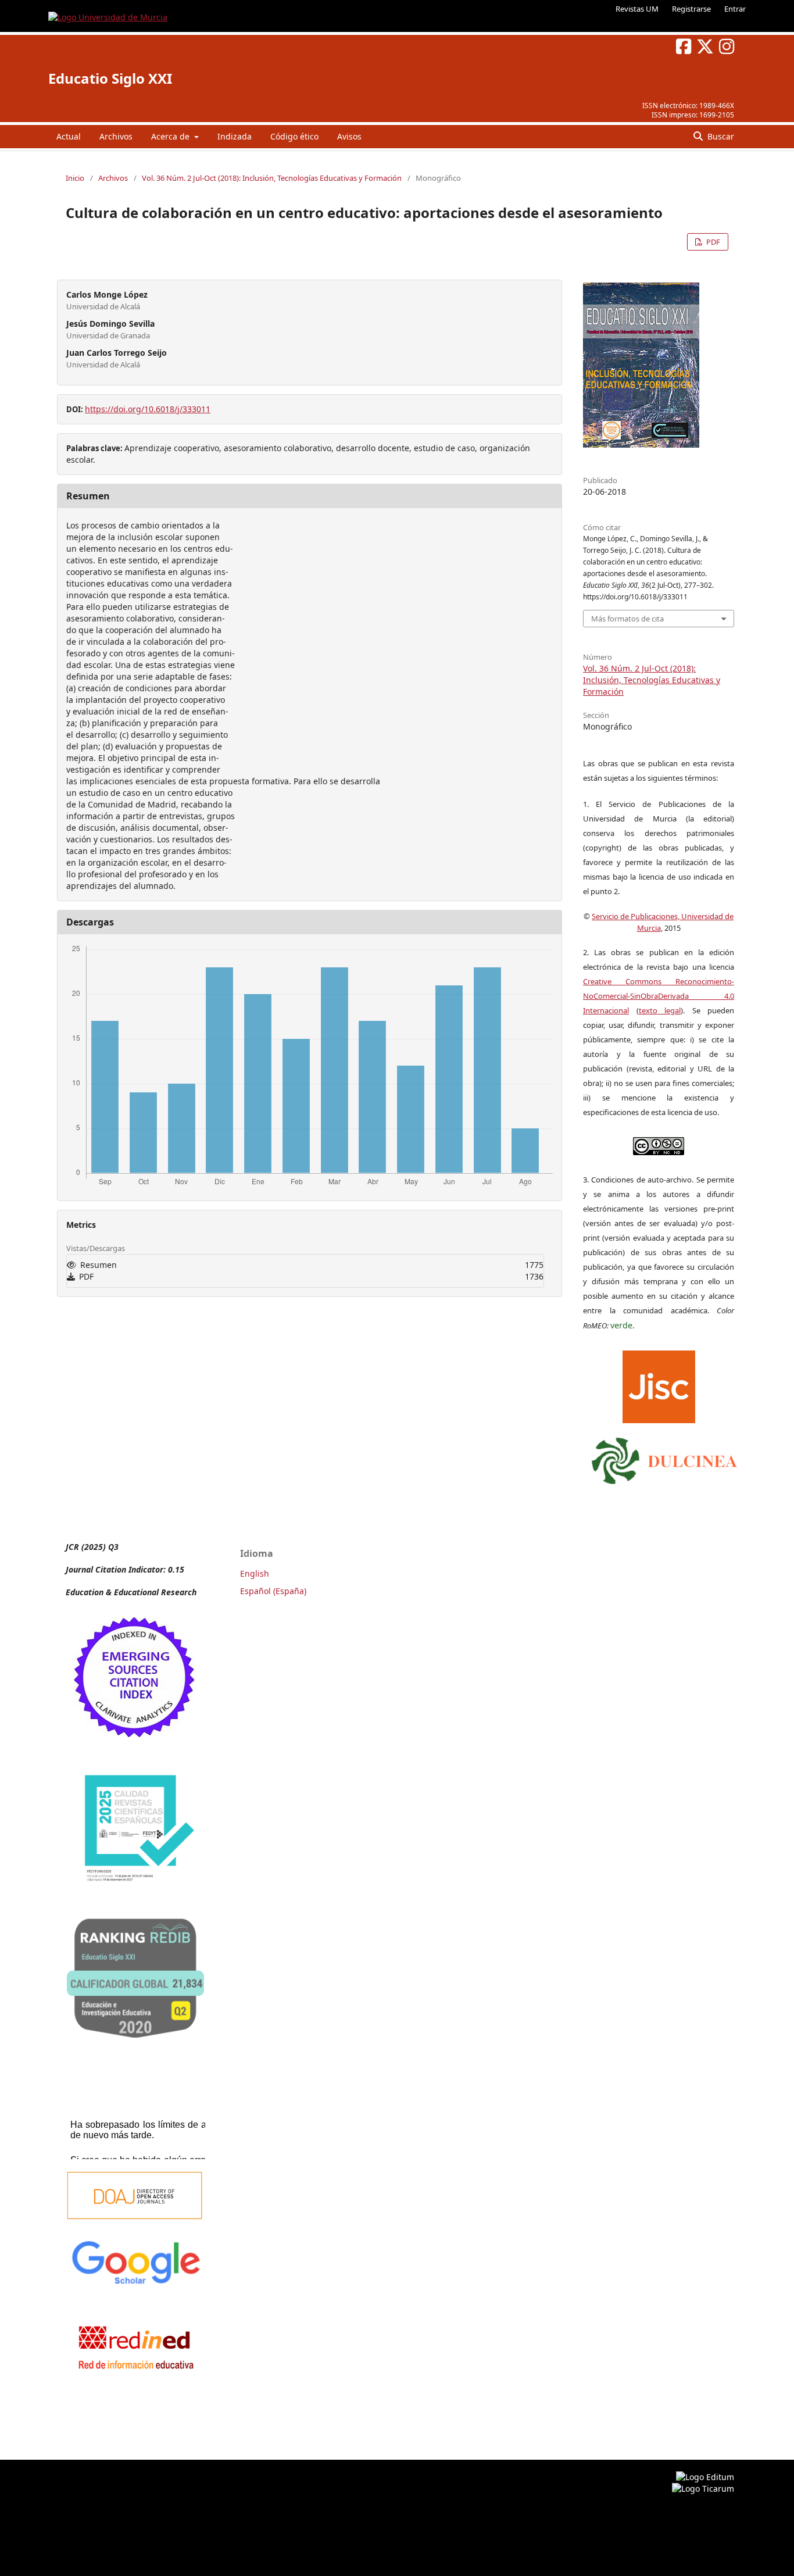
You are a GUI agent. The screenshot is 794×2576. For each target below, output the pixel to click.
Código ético (294, 136)
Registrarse (691, 9)
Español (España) (273, 1591)
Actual (69, 136)
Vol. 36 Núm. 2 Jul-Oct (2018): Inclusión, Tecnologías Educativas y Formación (272, 178)
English (255, 1573)
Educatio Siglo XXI (110, 78)
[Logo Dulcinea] (664, 1458)
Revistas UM (637, 9)
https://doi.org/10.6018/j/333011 (148, 409)
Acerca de (171, 136)
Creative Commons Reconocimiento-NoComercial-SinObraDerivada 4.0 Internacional (659, 996)
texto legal (660, 1010)
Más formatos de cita (627, 619)
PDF (712, 242)
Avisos (349, 136)
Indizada (235, 136)
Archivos (116, 136)
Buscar (720, 136)
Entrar (735, 9)
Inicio (75, 178)
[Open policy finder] (659, 1384)
